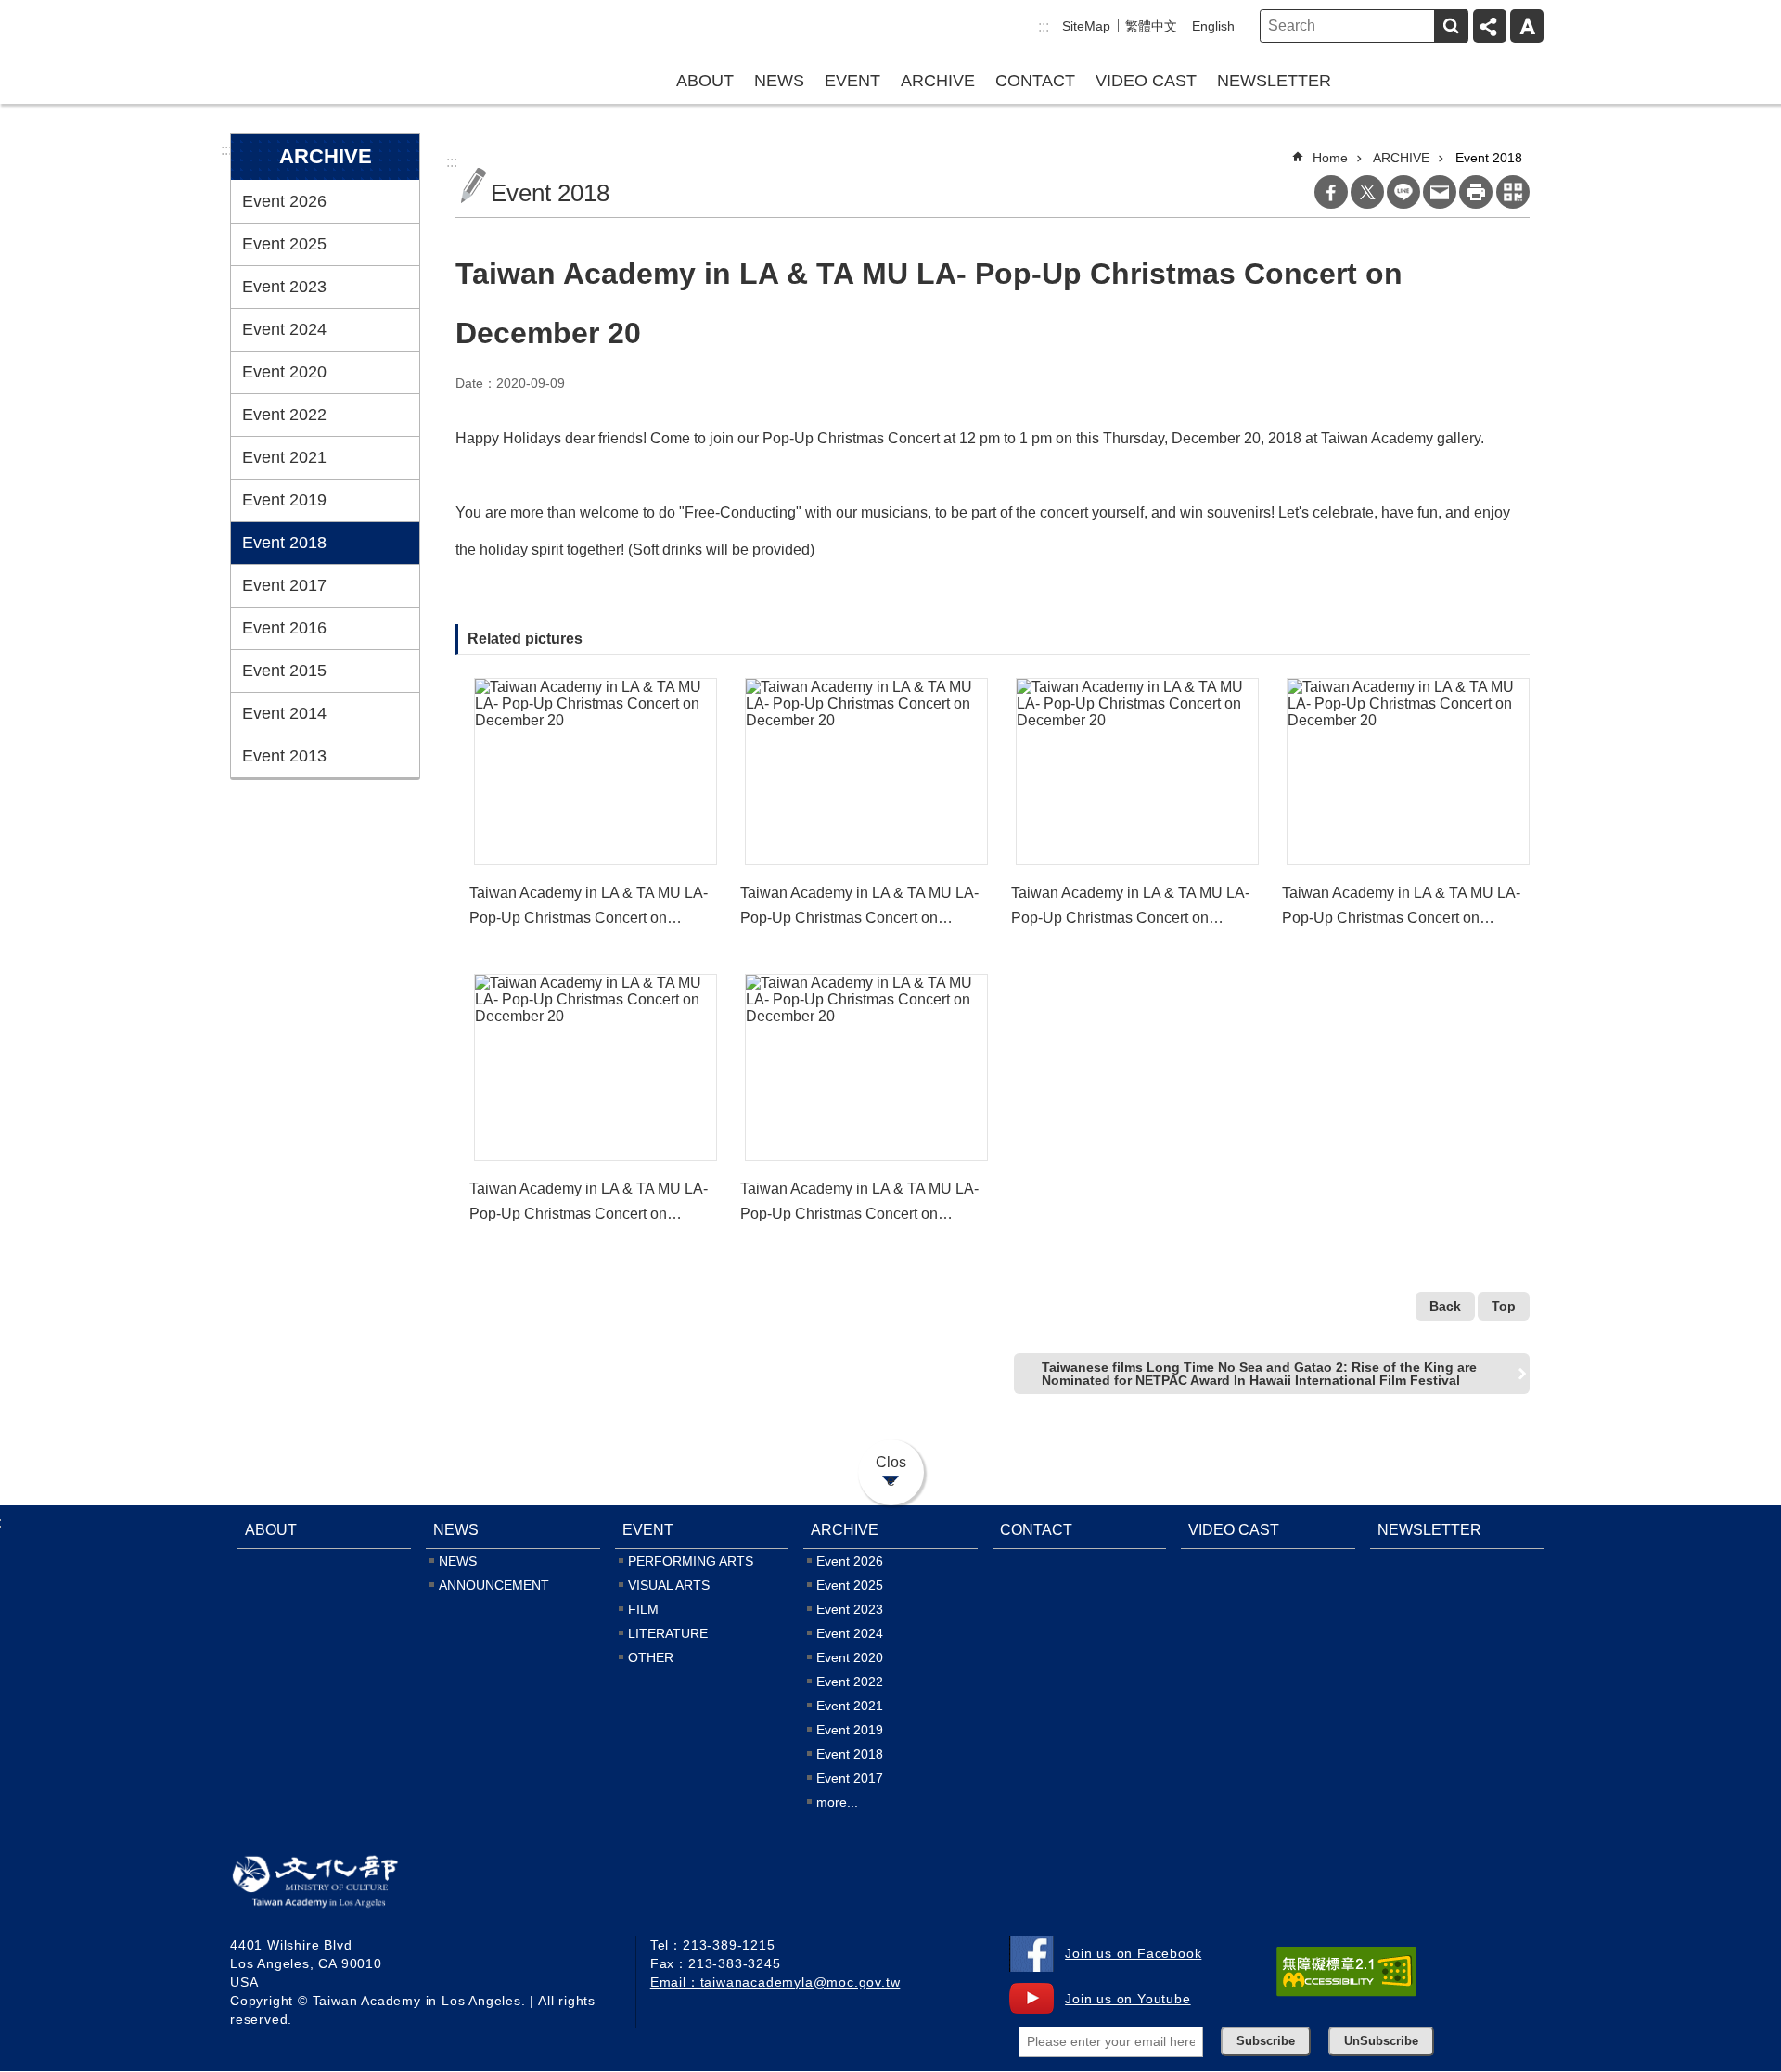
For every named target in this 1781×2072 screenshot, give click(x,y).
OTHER (651, 1657)
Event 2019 (284, 500)
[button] (596, 772)
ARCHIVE (938, 81)
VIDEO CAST (1146, 81)
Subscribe (1266, 2041)
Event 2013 (284, 756)
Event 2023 (284, 287)
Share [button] (1490, 26)
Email (1440, 192)
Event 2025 (284, 244)
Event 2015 (284, 671)
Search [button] (1451, 26)
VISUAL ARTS (669, 1585)
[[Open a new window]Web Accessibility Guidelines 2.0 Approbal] (1346, 1972)
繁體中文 (1151, 26)
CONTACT (1035, 81)
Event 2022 (284, 415)
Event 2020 (284, 372)
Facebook (1331, 192)
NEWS (779, 81)
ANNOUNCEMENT (494, 1585)
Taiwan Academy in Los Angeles (349, 50)
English (1213, 26)
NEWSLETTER (1274, 81)
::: (1044, 26)
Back (1445, 1306)
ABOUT (705, 81)
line (1403, 192)
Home (1330, 158)
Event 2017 (284, 585)
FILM (643, 1609)
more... (837, 1802)
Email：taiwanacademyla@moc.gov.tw (775, 1982)
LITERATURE (668, 1633)
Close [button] (891, 1471)
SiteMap (1086, 26)
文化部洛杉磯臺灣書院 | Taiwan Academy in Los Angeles (342, 1886)
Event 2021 (284, 457)
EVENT (852, 81)
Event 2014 (284, 713)
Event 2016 (284, 628)
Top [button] (1504, 1306)
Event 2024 (284, 329)
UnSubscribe (1381, 2041)
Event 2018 (284, 543)
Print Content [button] (1476, 192)
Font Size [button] (1527, 26)
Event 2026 (284, 201)
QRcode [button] (1513, 192)
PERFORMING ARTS (691, 1561)
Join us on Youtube (1128, 1999)
